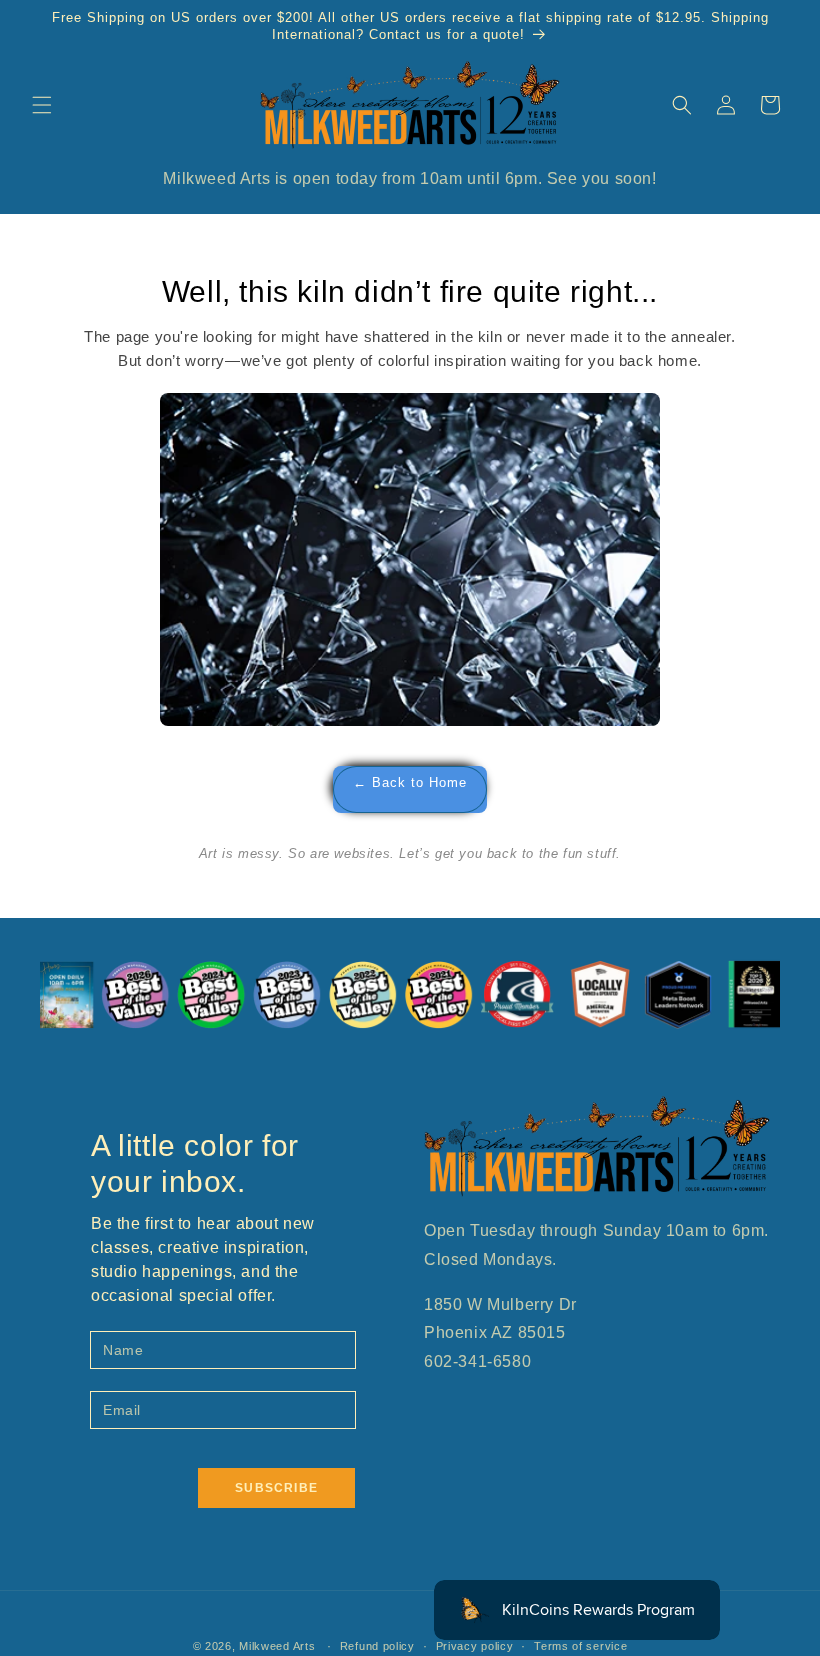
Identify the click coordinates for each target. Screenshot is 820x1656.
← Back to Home (410, 783)
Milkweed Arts (277, 1646)
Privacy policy (475, 1646)
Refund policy (377, 1646)
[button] (42, 105)
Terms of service (580, 1646)
